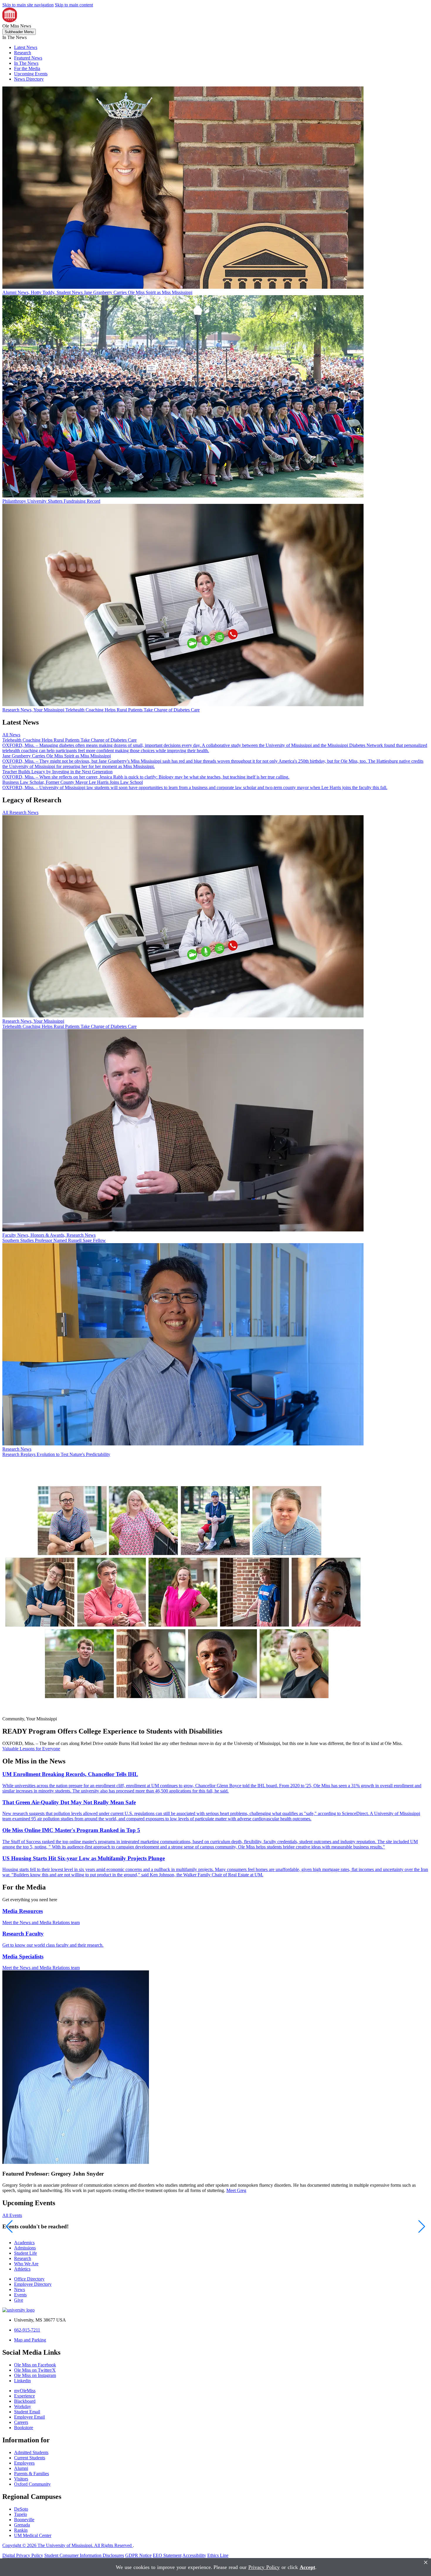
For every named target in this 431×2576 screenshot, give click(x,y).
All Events (12, 2215)
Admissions (25, 2248)
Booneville (24, 2520)
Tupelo (21, 2514)
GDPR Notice (138, 2555)
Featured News (28, 58)
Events (20, 2295)
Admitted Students (31, 2452)
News (19, 2289)
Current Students (30, 2458)
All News (11, 735)
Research (23, 53)
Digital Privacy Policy (23, 2555)
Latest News (26, 47)
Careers (21, 2422)
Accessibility (194, 2555)
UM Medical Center (33, 2535)
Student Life (26, 2253)
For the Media (27, 68)
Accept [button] (307, 2567)
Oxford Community (32, 2484)
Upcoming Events (31, 74)
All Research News (20, 812)
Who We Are (26, 2264)
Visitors (21, 2479)
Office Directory (29, 2279)
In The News (26, 63)
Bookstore (24, 2428)
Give (19, 2300)
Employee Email (29, 2417)
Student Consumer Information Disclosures (84, 2555)
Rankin (21, 2530)
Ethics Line (218, 2555)
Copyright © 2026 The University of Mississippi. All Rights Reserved (68, 2545)
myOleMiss (25, 2391)
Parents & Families (32, 2474)
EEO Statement (167, 2555)
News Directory (29, 79)
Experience (24, 2396)
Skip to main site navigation (28, 5)
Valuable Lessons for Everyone (31, 1749)
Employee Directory (33, 2284)
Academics (24, 2243)
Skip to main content (74, 5)
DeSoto (21, 2509)
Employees (24, 2463)
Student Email (27, 2412)
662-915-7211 (27, 2330)
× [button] (426, 2562)
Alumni (21, 2468)
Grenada (22, 2525)
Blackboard (25, 2401)
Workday (23, 2406)
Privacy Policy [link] (264, 2567)
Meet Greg (236, 2190)
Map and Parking (30, 2340)
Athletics (22, 2269)
